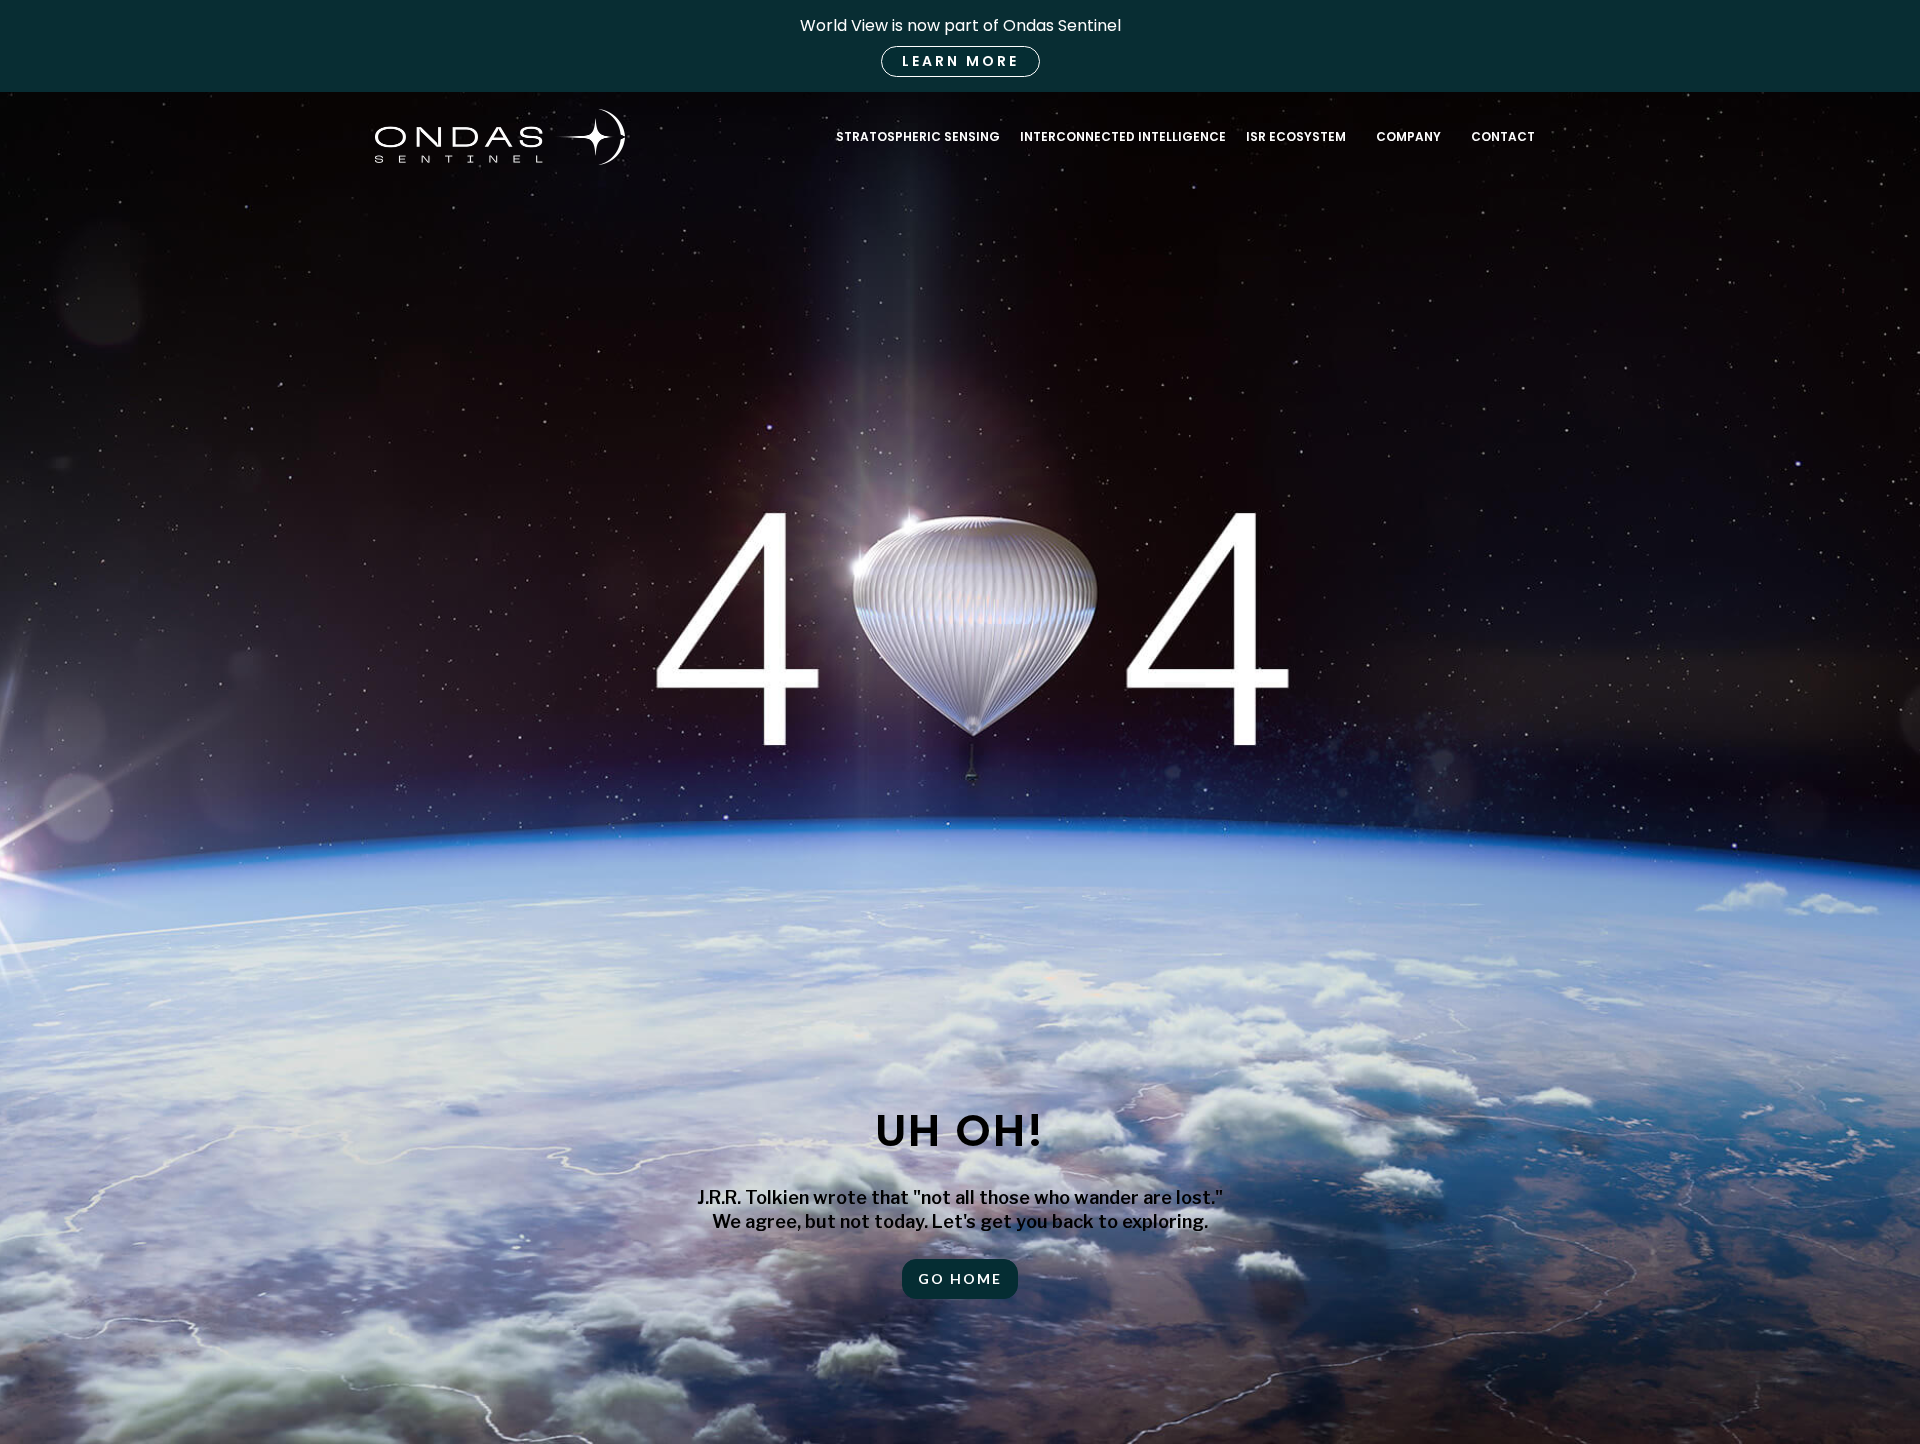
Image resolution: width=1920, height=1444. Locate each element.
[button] (1408, 137)
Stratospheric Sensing (918, 136)
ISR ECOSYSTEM (1296, 136)
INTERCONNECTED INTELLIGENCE (1123, 136)
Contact (1503, 136)
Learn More (960, 61)
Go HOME (960, 1278)
